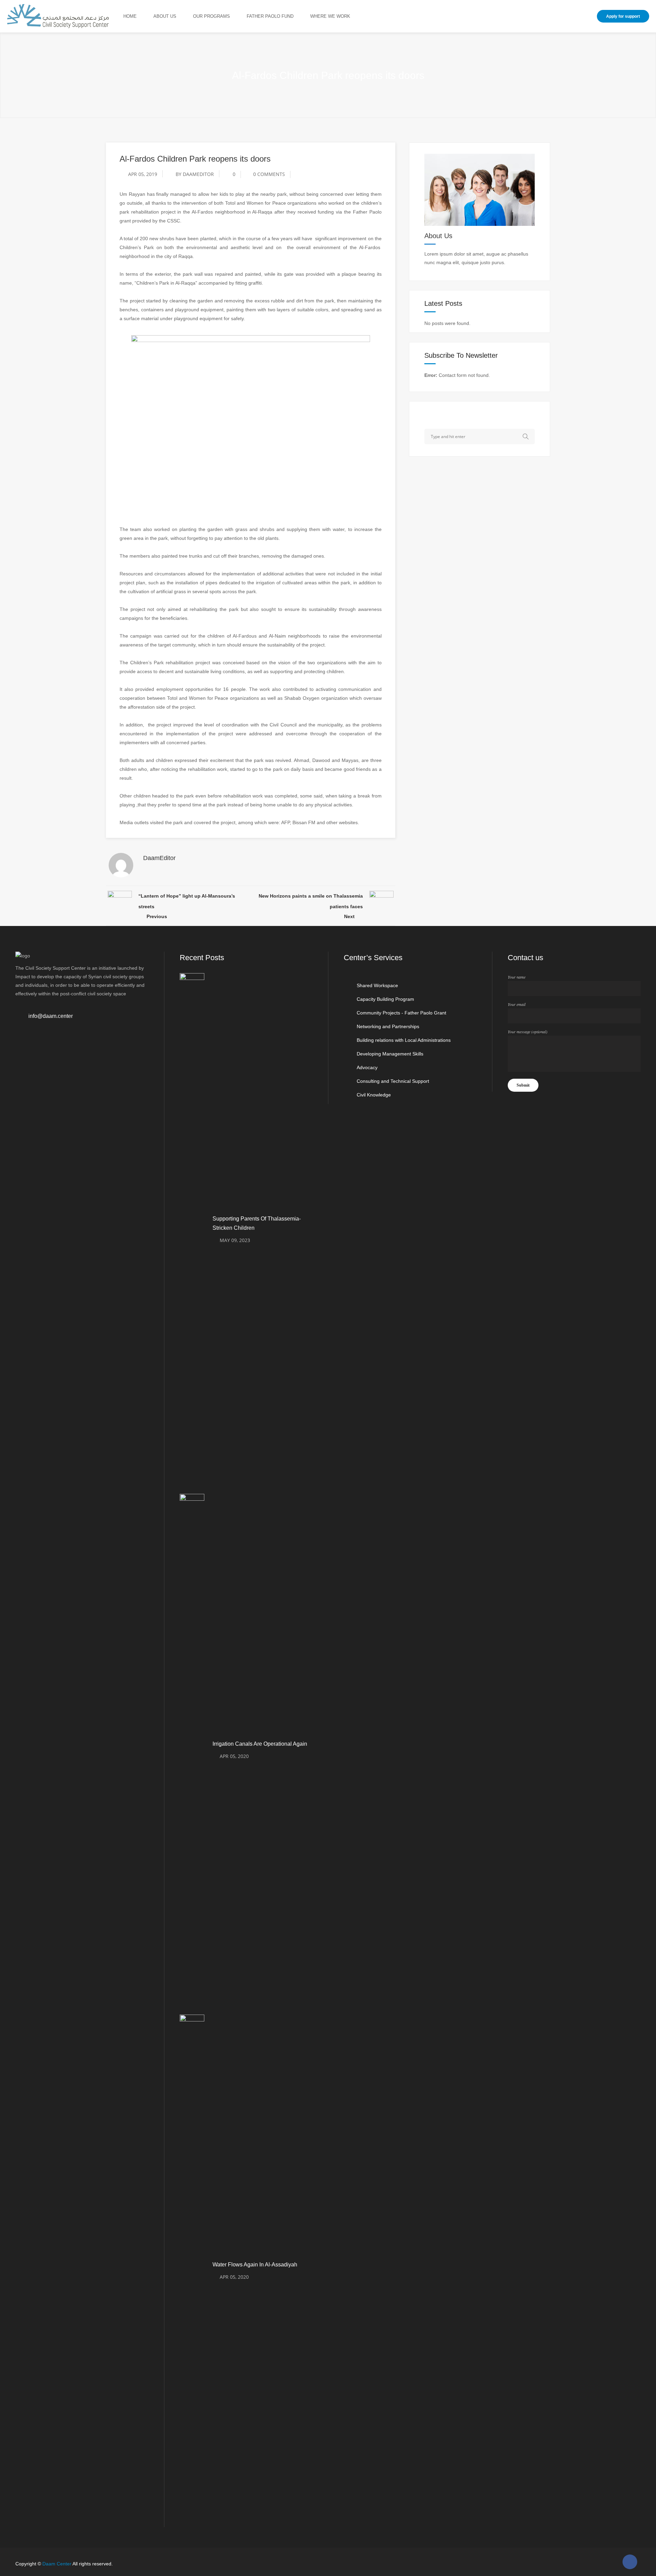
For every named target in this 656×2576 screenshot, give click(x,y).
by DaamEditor (195, 174)
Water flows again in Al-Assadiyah (255, 2265)
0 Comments (269, 174)
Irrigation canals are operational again (260, 1744)
